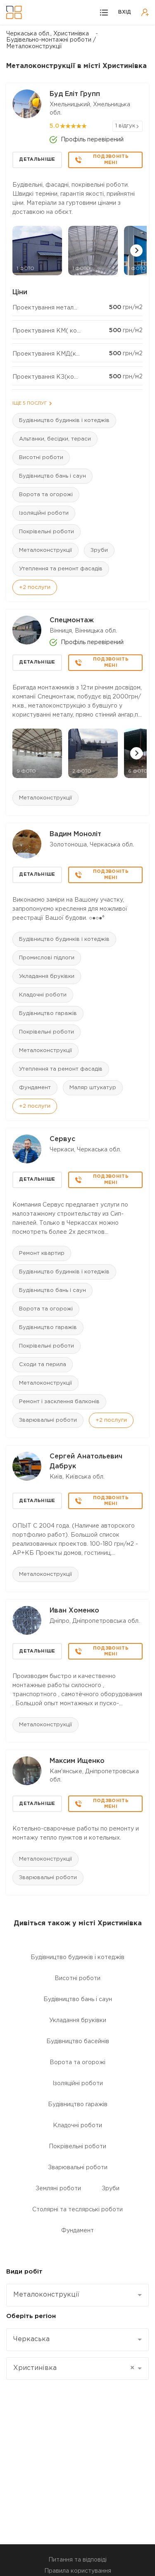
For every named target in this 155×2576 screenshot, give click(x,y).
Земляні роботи (58, 2189)
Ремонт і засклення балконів (59, 1402)
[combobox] (77, 2295)
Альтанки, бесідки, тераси (55, 439)
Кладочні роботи (43, 995)
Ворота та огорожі (46, 495)
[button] (136, 251)
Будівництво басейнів (78, 2042)
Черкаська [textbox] (31, 2339)
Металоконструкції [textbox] (46, 2295)
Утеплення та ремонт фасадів (61, 569)
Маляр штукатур (93, 1088)
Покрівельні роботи (46, 532)
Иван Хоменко (74, 1611)
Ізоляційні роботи (44, 513)
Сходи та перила (43, 1365)
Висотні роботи (41, 458)
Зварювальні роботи (48, 1420)
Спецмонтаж (72, 620)
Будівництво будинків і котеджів (64, 421)
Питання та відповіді (77, 2560)
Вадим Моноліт (75, 834)
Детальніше (37, 159)
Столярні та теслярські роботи (77, 2210)
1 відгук (125, 126)
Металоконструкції (45, 550)
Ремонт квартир (42, 1253)
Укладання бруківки (47, 976)
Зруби (99, 550)
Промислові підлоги (47, 958)
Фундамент (35, 1088)
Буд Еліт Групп (75, 94)
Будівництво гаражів (48, 1014)
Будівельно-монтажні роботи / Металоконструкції (51, 43)
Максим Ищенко (77, 1761)
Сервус (62, 1139)
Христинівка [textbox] (74, 2368)
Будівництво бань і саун (52, 476)
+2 (35, 587)
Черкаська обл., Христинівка (48, 34)
